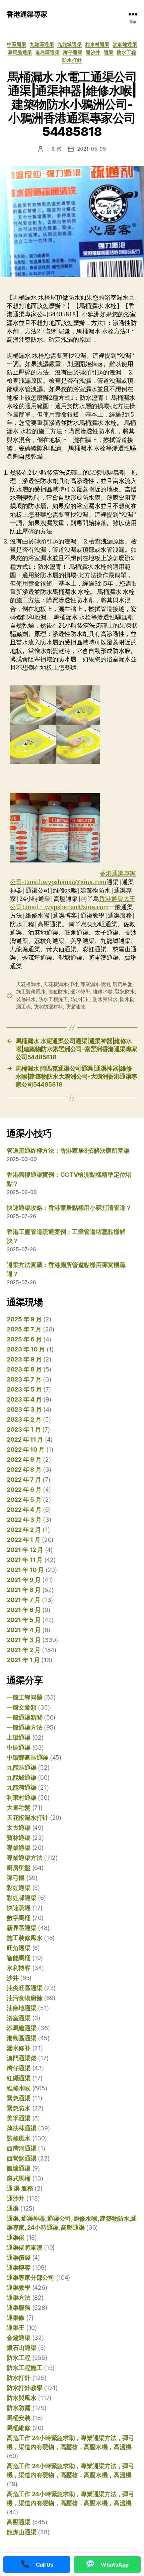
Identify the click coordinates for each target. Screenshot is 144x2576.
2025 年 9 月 (24, 1319)
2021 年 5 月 (24, 1620)
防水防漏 (19, 2408)
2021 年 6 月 (24, 1610)
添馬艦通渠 (20, 52)
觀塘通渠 (19, 2168)
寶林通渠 (19, 1838)
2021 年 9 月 (24, 1580)
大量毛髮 (19, 1808)
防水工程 (127, 52)
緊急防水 (125, 992)
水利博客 (19, 1968)
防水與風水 (105, 999)
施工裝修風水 (31, 992)
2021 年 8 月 (24, 1590)
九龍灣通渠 (22, 1788)
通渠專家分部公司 (30, 2278)
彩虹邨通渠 (22, 1898)
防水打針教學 (24, 2388)
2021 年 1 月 (23, 1660)
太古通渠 (19, 1828)
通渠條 (16, 2318)
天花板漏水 (28, 984)
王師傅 (54, 149)
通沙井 (93, 52)
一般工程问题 (24, 1697)
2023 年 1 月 (24, 1429)
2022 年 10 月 (26, 1450)
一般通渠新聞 (24, 1717)
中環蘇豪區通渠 (27, 1757)
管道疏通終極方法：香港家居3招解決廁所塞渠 (68, 1151)
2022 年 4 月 (24, 1510)
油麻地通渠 (125, 44)
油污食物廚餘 (24, 1998)
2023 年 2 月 (24, 1419)
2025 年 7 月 (24, 1329)
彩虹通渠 (19, 1888)
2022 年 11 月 (25, 1439)
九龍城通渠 (69, 44)
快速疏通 (19, 1908)
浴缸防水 (58, 992)
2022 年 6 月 (24, 1490)
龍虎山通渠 (22, 2532)
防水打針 (72, 60)
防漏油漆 (76, 1007)
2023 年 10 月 (26, 1349)
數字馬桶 (19, 1918)
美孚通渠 (19, 2118)
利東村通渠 (97, 44)
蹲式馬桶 (19, 2178)
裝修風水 (26, 999)
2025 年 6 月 (24, 1339)
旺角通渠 (19, 1948)
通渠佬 (16, 2237)
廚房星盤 (122, 984)
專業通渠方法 (24, 1858)
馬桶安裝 (19, 2418)
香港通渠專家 (27, 14)
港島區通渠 (48, 52)
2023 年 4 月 (24, 1399)
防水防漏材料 (48, 1007)
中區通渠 (17, 44)
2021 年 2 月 (23, 1650)
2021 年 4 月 (24, 1630)
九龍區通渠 (42, 44)
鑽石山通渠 (22, 2348)
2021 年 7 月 (23, 1600)
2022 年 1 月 (23, 1540)
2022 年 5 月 (24, 1500)
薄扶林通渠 (22, 2128)
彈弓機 (16, 1878)
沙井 (13, 1978)
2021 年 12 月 (25, 1550)
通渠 (109, 52)
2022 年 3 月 (24, 1520)
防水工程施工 (53, 999)
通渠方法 (19, 2298)
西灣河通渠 (22, 2148)
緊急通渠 (19, 2098)
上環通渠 (19, 1737)
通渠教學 (19, 2288)
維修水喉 (103, 992)
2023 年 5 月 (24, 1389)
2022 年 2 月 (24, 1530)
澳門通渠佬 (22, 2058)
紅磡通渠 (19, 2078)
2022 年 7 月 (24, 1480)
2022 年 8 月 (24, 1470)
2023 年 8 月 (24, 1369)
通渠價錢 (19, 2258)
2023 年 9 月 (24, 1359)
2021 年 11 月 (25, 1560)
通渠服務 (19, 2308)
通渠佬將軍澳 (24, 2247)
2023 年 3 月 (24, 1409)
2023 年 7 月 (24, 1379)
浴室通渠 (19, 2018)
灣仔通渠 (73, 52)
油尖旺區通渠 (24, 1988)
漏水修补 (80, 992)
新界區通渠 (22, 1928)
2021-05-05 (91, 149)
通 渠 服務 (20, 2188)
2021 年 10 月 (25, 1570)
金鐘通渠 (19, 2338)
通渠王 (16, 2328)
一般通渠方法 (24, 1727)
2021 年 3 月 (24, 1640)
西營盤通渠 (22, 2158)
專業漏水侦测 (95, 984)
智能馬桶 (19, 1958)
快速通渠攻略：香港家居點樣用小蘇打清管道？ (69, 1208)
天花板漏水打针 (60, 984)
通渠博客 (19, 2268)
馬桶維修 (19, 2428)
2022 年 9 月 (24, 1460)
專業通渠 (19, 1848)
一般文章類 (22, 1707)
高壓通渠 (19, 2522)
